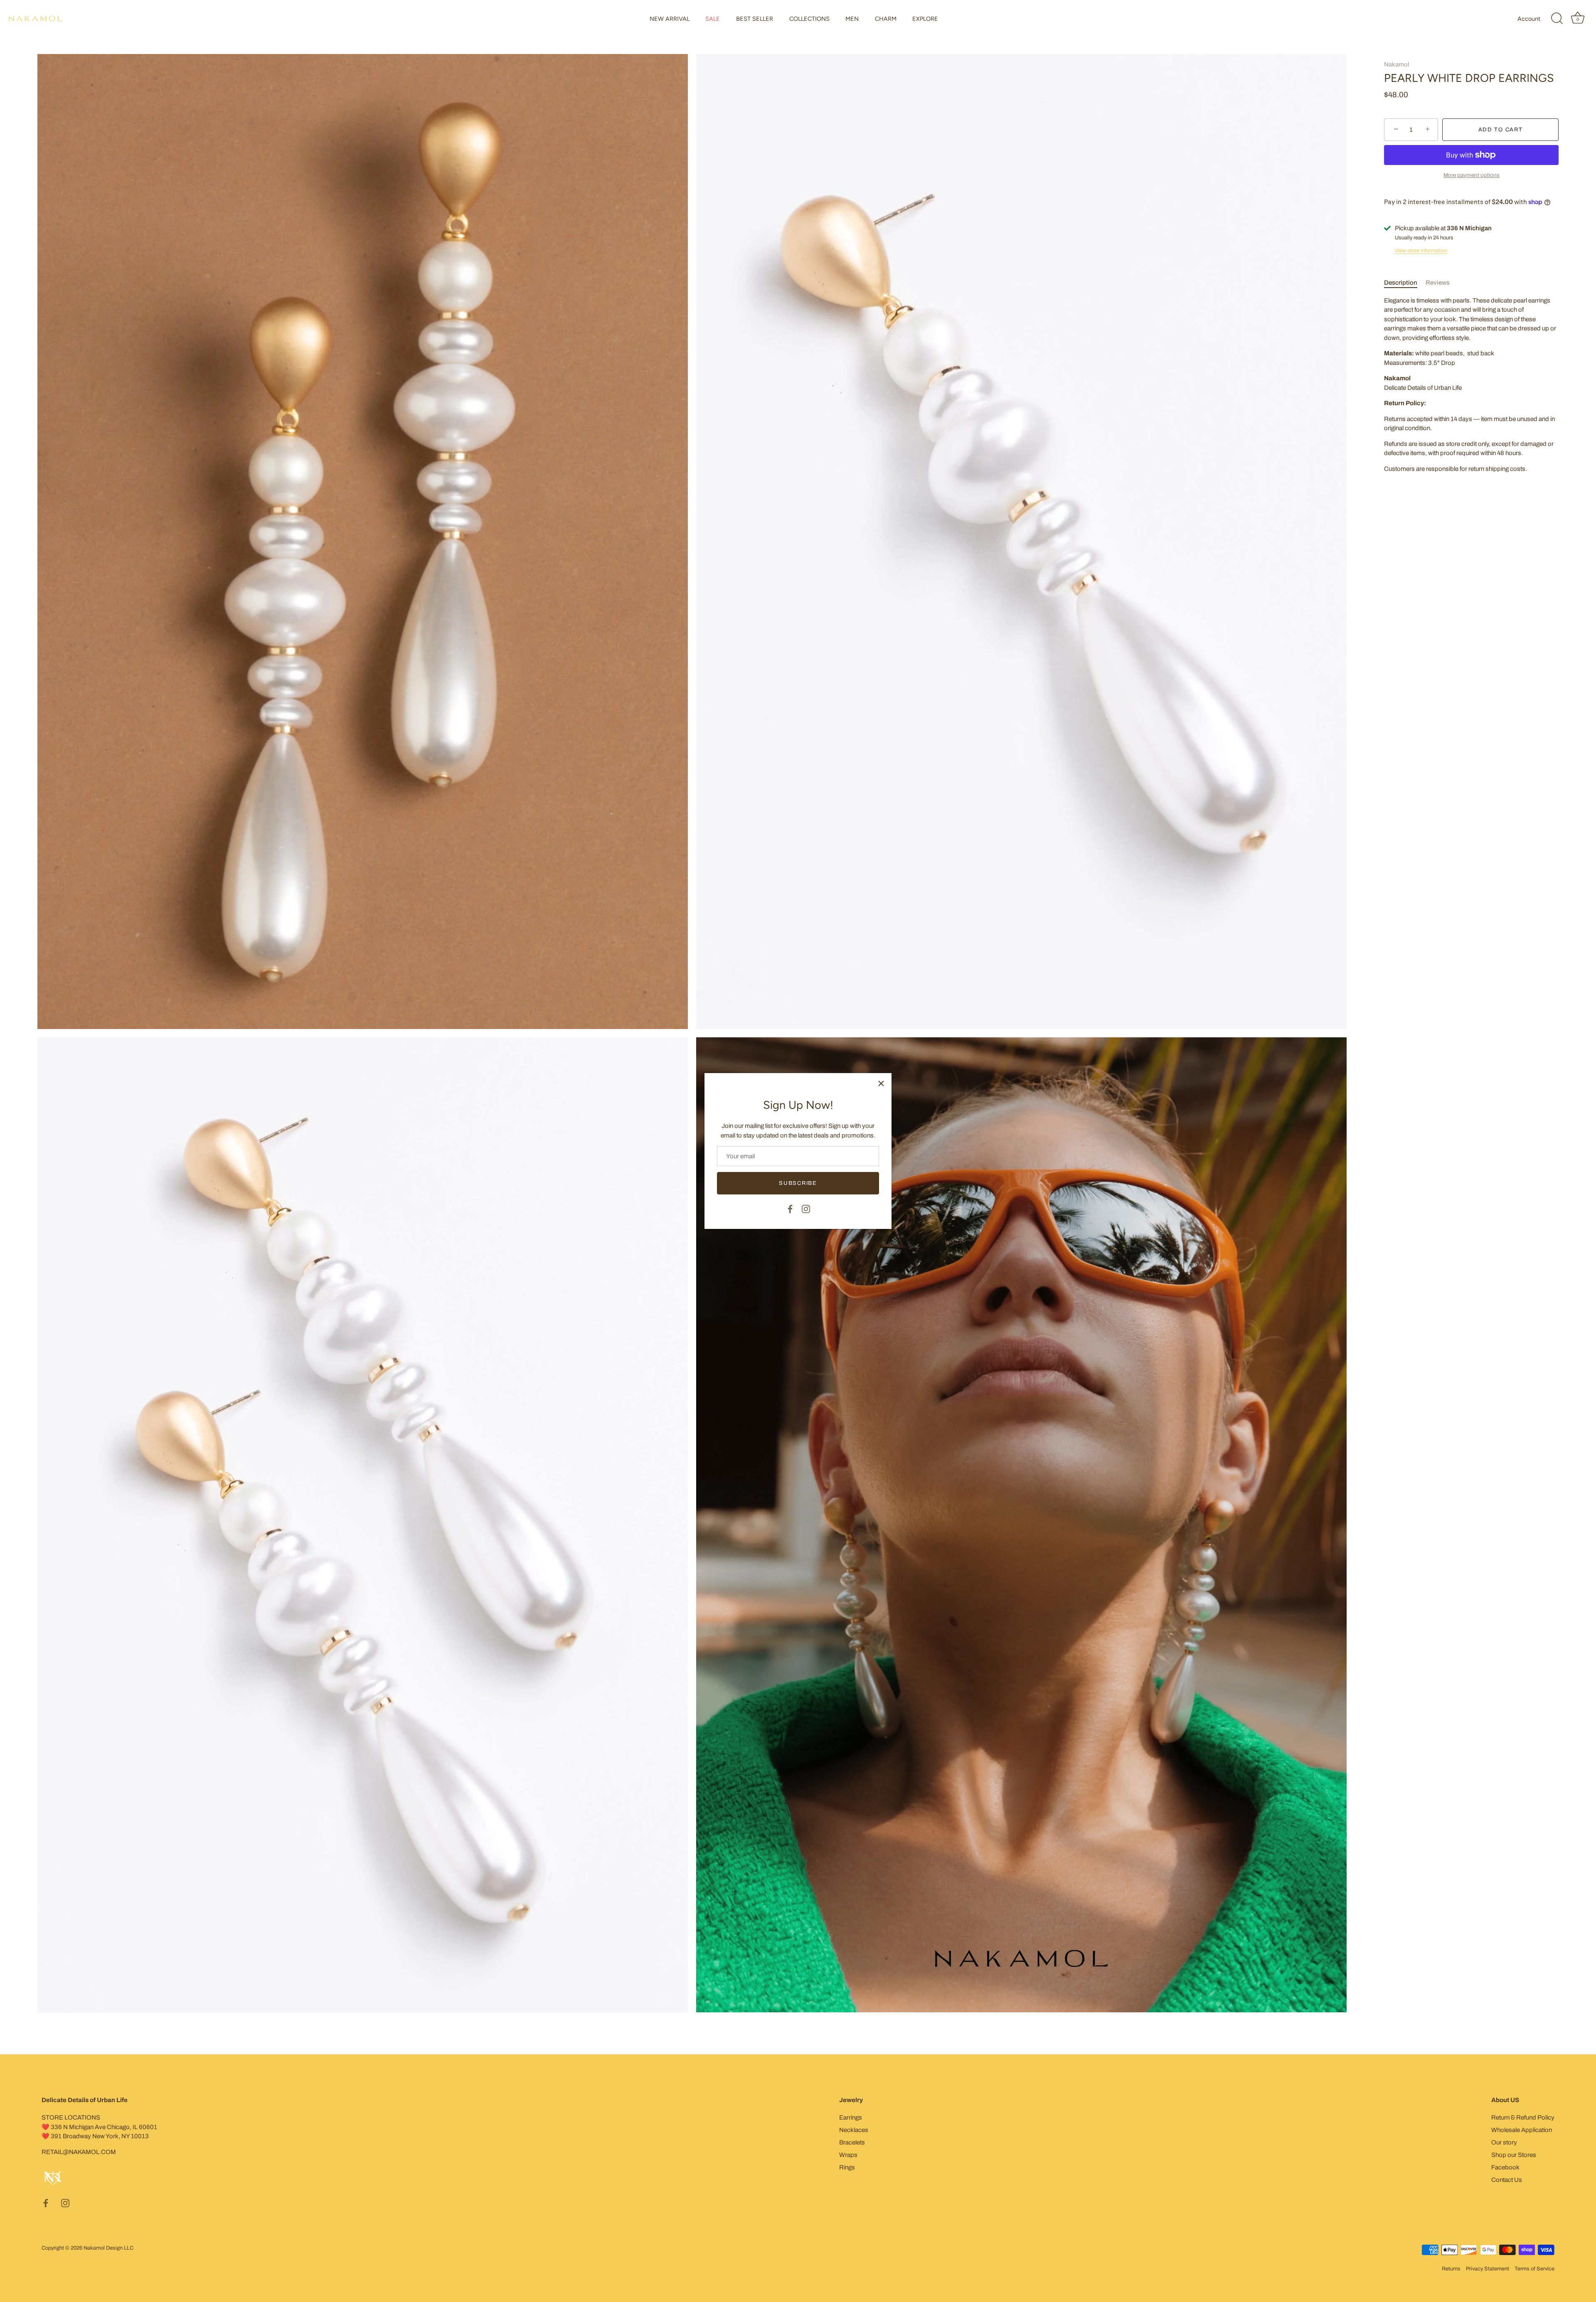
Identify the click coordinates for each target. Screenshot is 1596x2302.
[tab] (1405, 283)
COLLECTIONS (809, 19)
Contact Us (1507, 2180)
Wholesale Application (1522, 2130)
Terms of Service (1534, 2269)
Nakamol (1396, 64)
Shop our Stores (1514, 2155)
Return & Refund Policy (1523, 2117)
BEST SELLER (755, 19)
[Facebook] (790, 1209)
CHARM (886, 19)
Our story (1504, 2142)
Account (1529, 19)
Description (1401, 283)
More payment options (1472, 175)
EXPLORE (925, 19)
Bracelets (852, 2142)
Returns (1451, 2269)
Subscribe (798, 1183)
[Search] (1557, 19)
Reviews (1438, 283)
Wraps (848, 2155)
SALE (713, 19)
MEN (852, 19)
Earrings (851, 2117)
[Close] (881, 1083)
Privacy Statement (1488, 2269)
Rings (847, 2167)
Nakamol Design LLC (108, 2248)
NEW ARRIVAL (670, 19)
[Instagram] (806, 1209)
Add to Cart (1501, 130)
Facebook (1505, 2167)
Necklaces (854, 2130)
